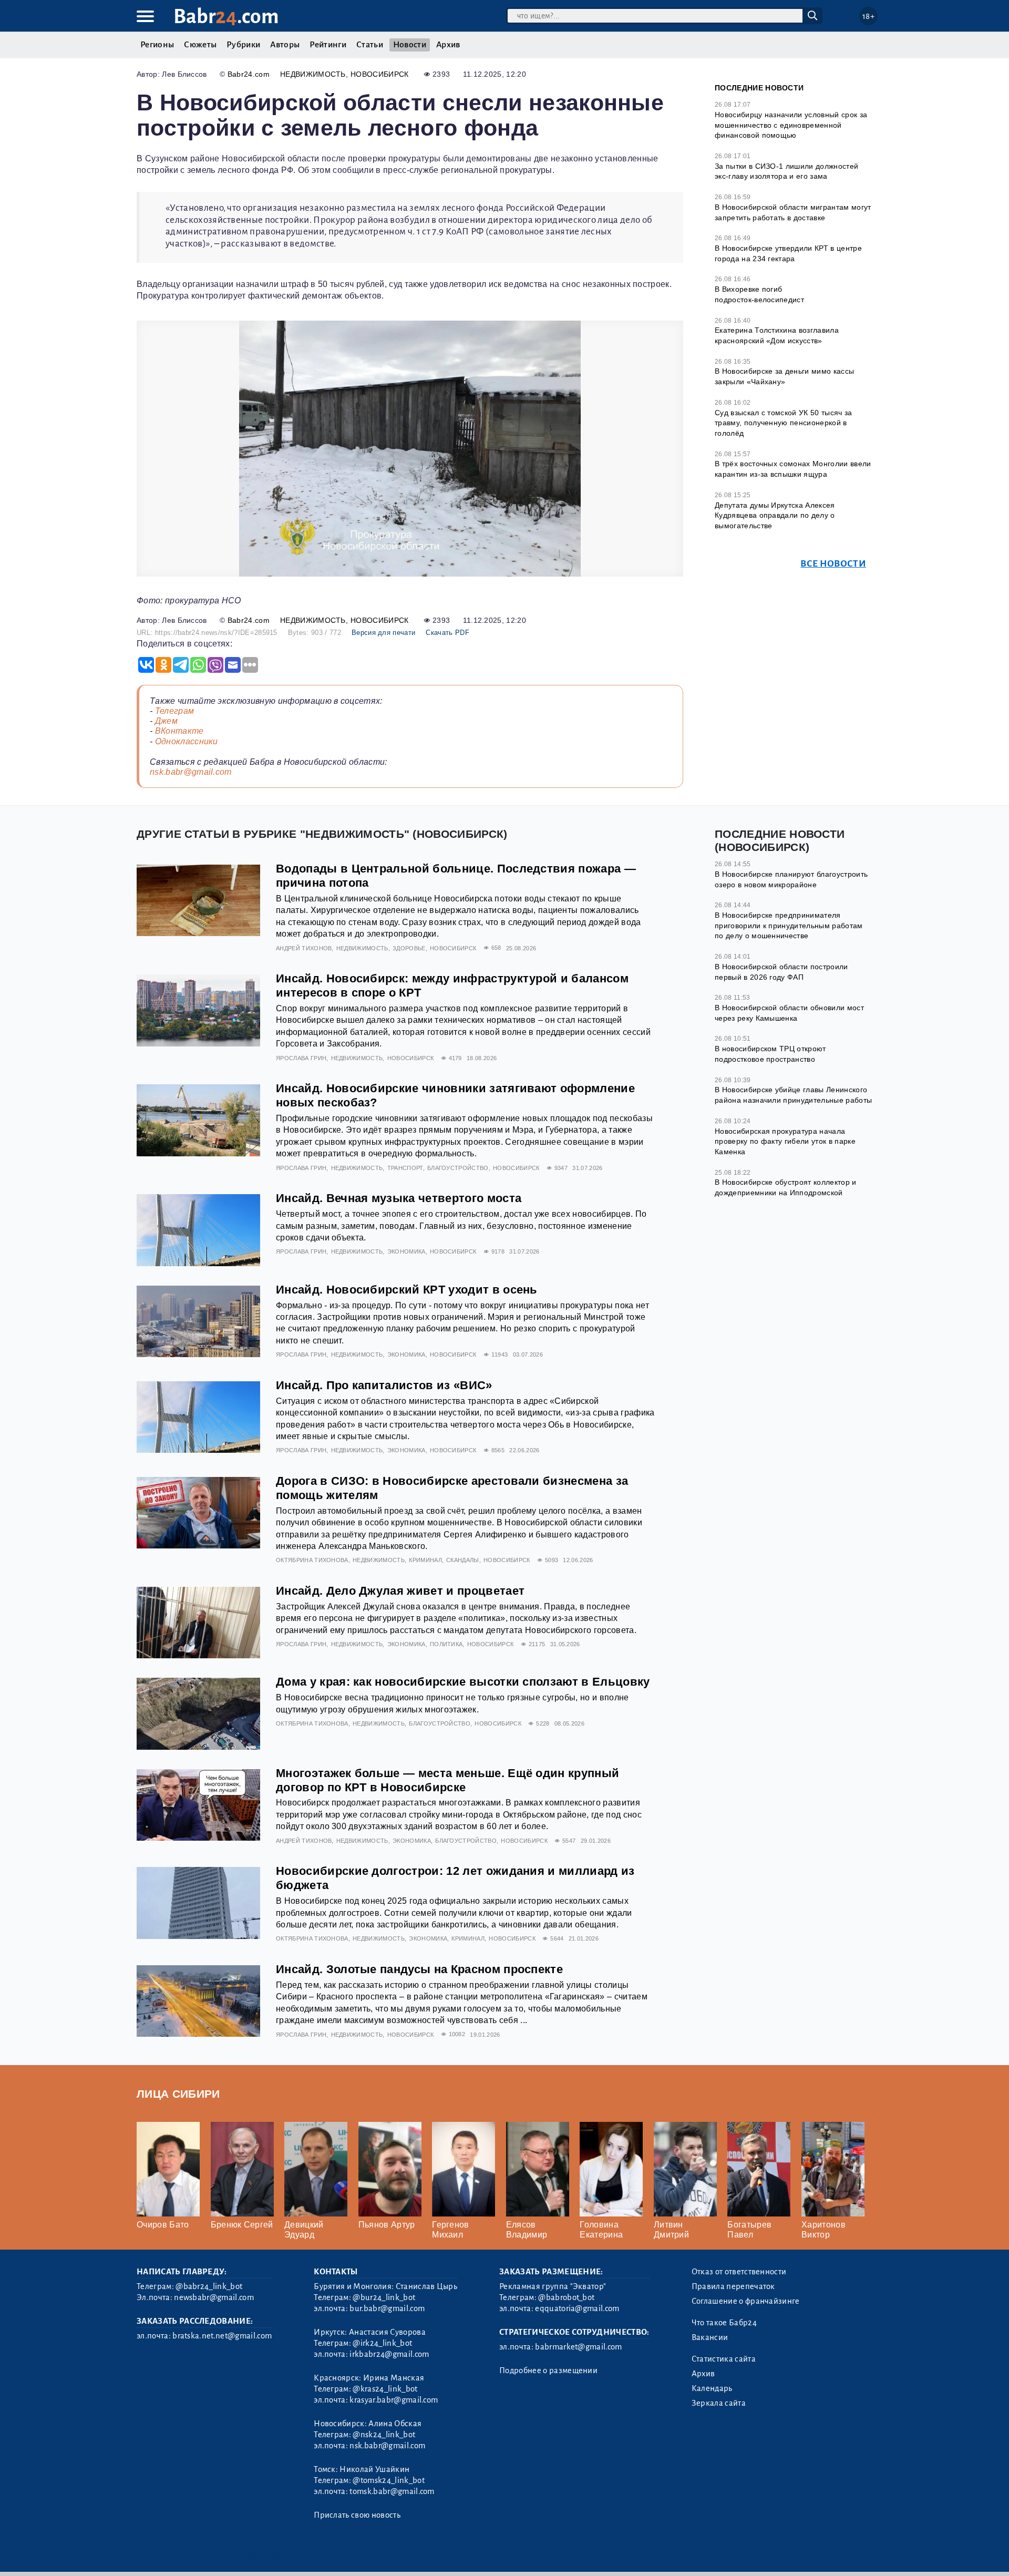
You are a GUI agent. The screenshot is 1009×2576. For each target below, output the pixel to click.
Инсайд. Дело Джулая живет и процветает (400, 1591)
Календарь (712, 2388)
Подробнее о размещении (548, 2370)
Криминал (425, 1560)
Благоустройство (458, 1168)
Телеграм (175, 711)
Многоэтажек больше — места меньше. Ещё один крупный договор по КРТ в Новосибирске (447, 1780)
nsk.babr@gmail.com (191, 772)
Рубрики (243, 45)
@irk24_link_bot (382, 2343)
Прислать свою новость (357, 2515)
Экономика (406, 1251)
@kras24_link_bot (385, 2389)
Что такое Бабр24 (724, 2323)
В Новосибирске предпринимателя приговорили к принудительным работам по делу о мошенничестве (789, 925)
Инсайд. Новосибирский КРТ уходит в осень (407, 1290)
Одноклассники (187, 741)
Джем (166, 721)
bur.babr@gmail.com (387, 2308)
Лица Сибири (178, 2094)
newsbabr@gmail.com (214, 2297)
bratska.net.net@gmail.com (222, 2336)
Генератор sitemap (376, 2554)
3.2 (201, 2554)
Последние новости (759, 88)
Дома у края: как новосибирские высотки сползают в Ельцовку (463, 1682)
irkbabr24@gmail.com (389, 2354)
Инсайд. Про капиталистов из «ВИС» (384, 1385)
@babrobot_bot (566, 2297)
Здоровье (409, 948)
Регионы (157, 45)
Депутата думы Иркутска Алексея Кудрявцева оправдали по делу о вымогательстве (775, 515)
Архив (448, 45)
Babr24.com (249, 74)
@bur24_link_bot (384, 2297)
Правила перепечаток (733, 2286)
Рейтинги (328, 45)
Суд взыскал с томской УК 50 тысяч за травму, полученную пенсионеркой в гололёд (784, 423)
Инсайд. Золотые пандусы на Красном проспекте (419, 1969)
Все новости (833, 564)
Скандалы (463, 1560)
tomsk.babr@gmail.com (392, 2491)
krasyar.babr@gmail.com (394, 2400)
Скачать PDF (447, 633)
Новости (410, 45)
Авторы (285, 45)
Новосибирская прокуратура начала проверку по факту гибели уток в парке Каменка (785, 1141)
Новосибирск (380, 74)
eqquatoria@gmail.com (577, 2308)
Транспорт (405, 1168)
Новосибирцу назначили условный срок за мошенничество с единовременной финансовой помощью (791, 125)
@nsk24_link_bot (384, 2435)
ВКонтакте (179, 731)
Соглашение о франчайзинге (746, 2301)
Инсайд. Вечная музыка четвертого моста (399, 1198)
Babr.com (226, 17)
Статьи (370, 45)
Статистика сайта (724, 2359)
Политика (446, 1644)
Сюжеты (200, 45)
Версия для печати (383, 633)
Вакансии (710, 2337)
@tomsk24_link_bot (388, 2480)
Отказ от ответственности (739, 2272)
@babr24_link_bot (209, 2286)
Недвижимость (313, 74)
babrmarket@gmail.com (578, 2347)
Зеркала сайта (719, 2403)
